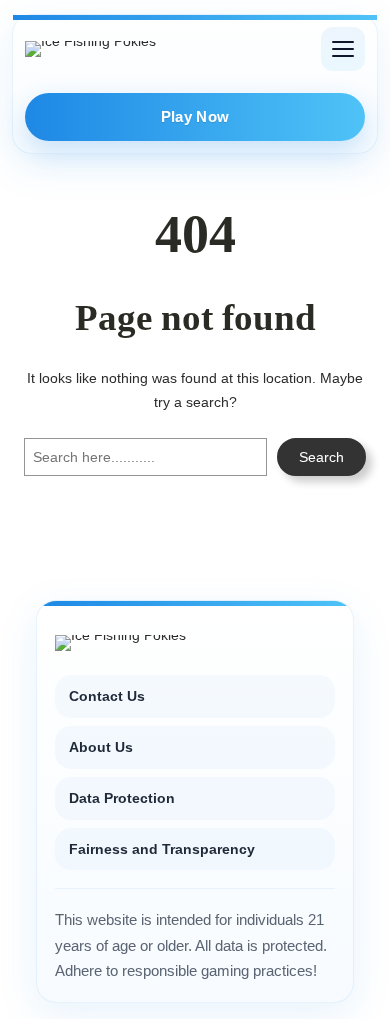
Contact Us (107, 696)
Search (321, 457)
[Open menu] (343, 49)
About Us (101, 747)
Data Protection (122, 798)
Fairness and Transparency (162, 849)
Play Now (195, 116)
